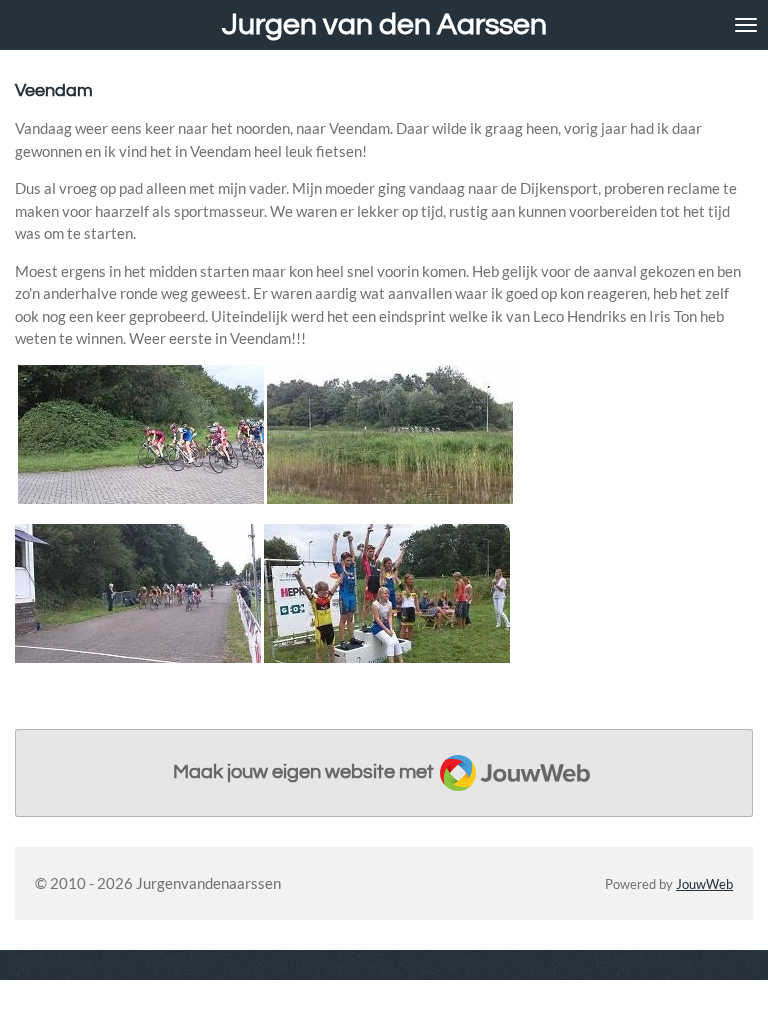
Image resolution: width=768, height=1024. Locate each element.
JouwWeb (704, 884)
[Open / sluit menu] (746, 25)
